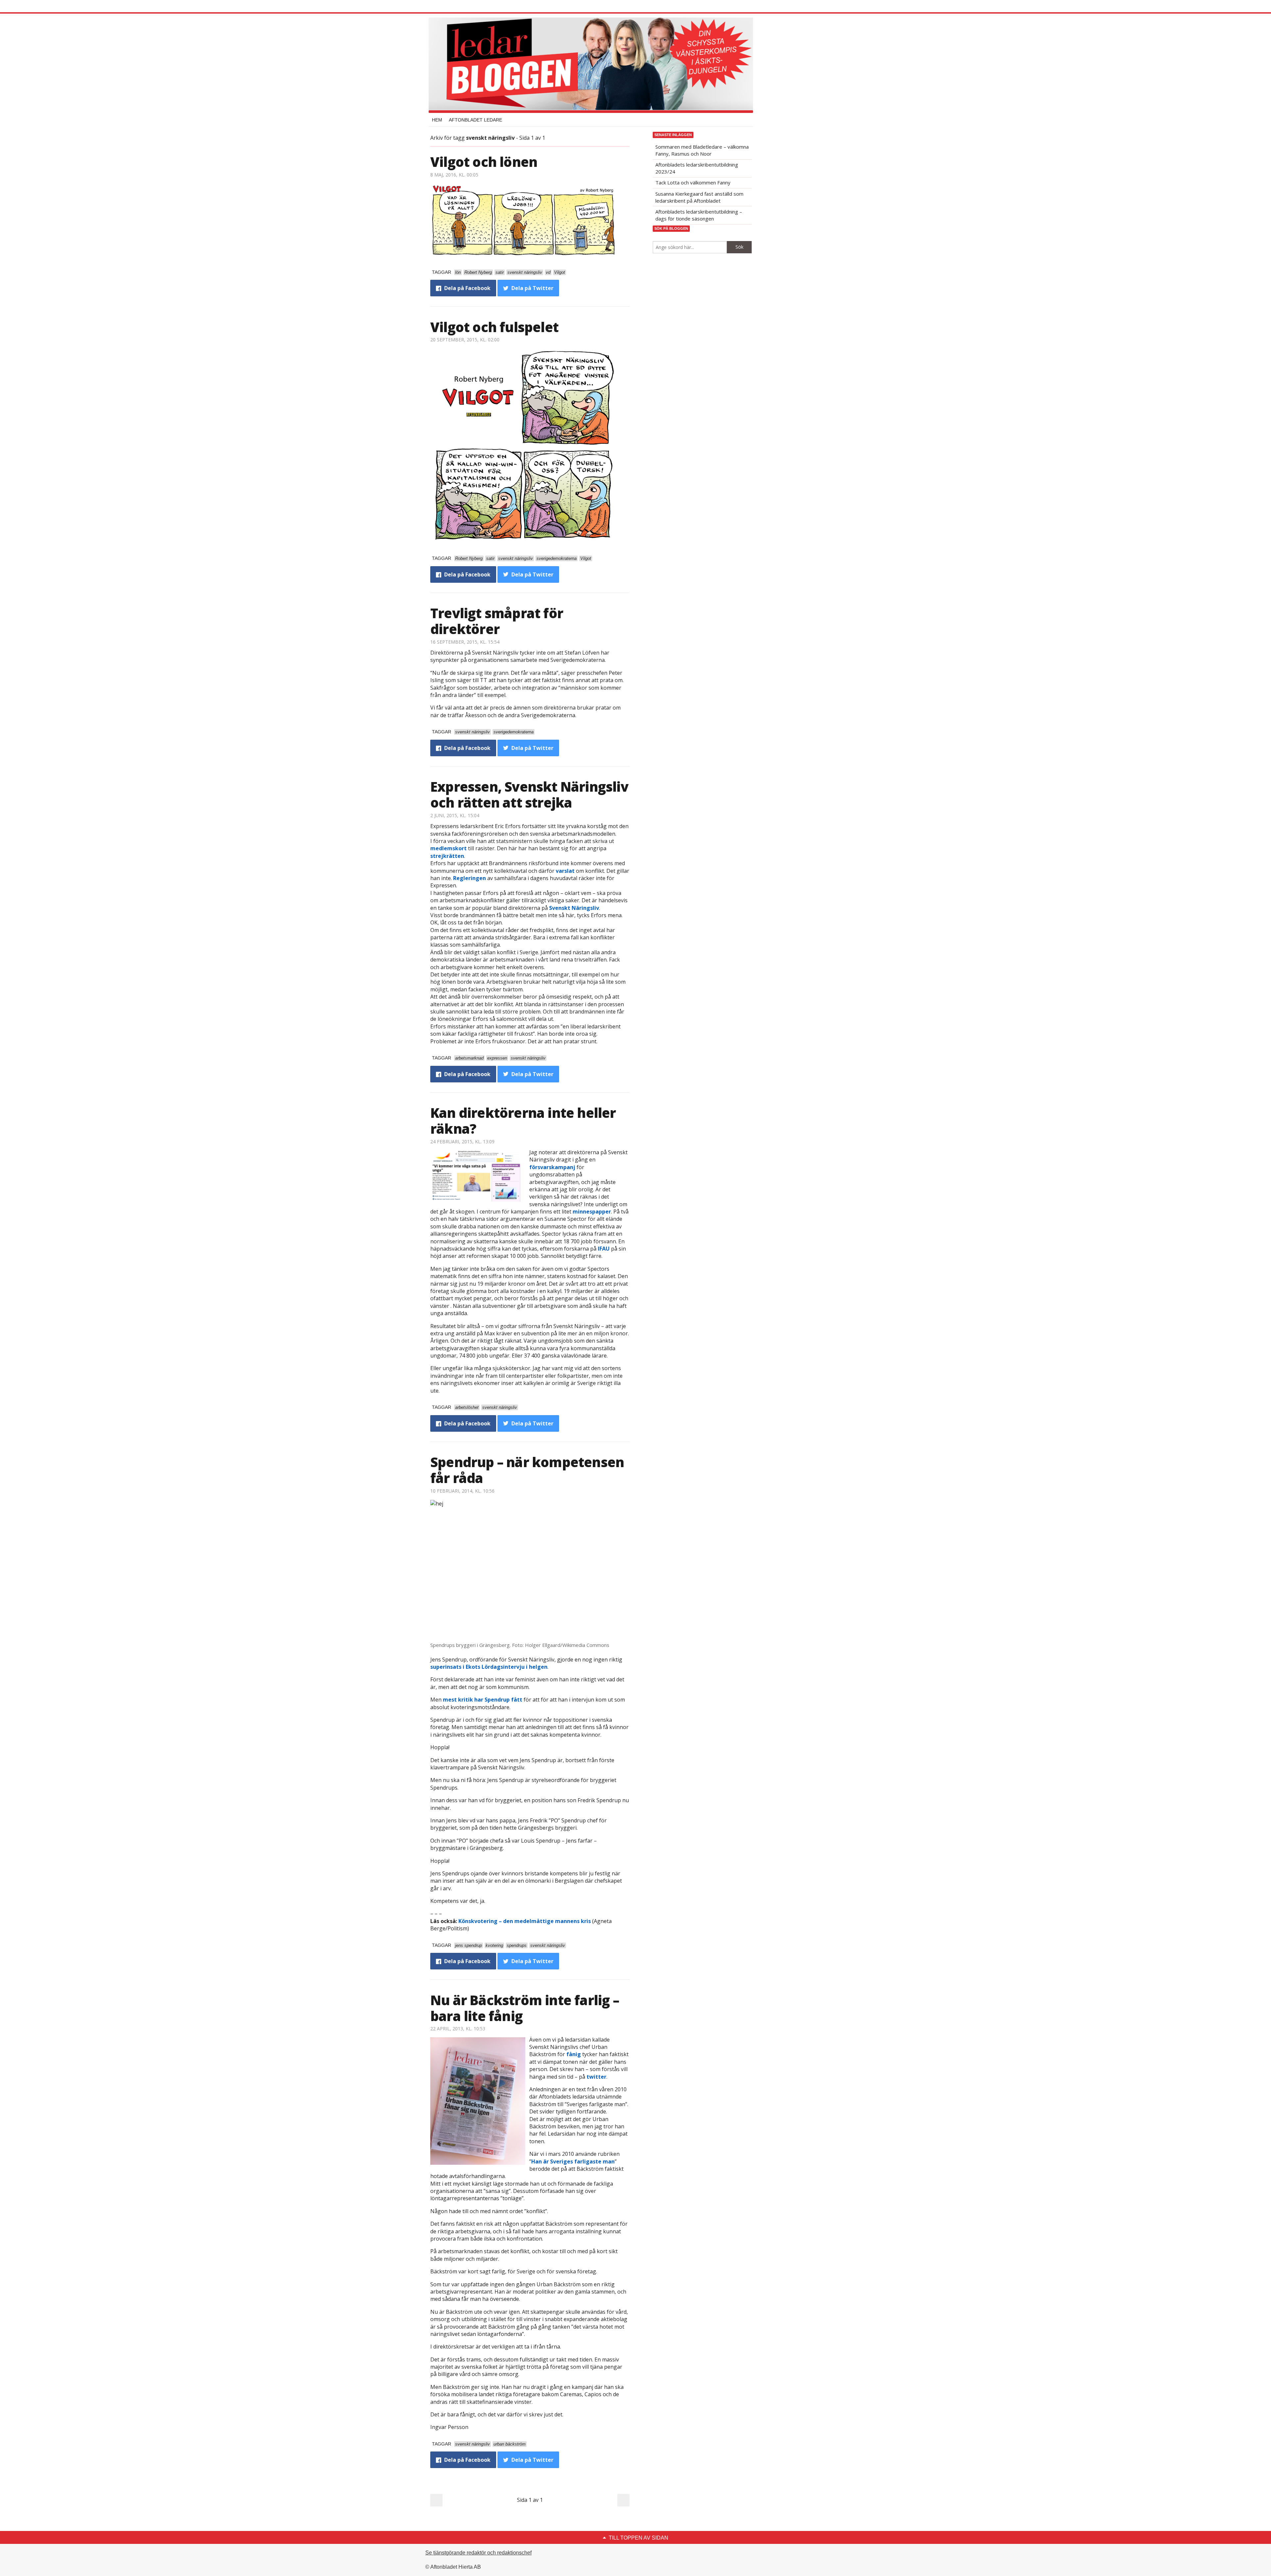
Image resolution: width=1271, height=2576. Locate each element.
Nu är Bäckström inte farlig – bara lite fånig (525, 2008)
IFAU (604, 1249)
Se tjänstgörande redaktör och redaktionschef (478, 2553)
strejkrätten (447, 856)
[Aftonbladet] (455, 7)
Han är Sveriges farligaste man (573, 2161)
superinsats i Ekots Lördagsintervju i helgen (489, 1667)
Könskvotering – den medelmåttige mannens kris (525, 1921)
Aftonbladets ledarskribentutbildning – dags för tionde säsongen (699, 215)
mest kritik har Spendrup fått (483, 1700)
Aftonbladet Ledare (475, 120)
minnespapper (592, 1212)
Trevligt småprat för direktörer (497, 621)
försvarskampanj (552, 1167)
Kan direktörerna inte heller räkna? (523, 1121)
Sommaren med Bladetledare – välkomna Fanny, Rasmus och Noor (702, 150)
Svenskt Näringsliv (574, 908)
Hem (437, 120)
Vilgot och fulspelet (494, 327)
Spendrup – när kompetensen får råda (527, 1470)
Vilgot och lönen (484, 162)
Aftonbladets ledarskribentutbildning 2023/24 (697, 168)
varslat (565, 871)
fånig (574, 2054)
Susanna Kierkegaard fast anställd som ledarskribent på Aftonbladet (699, 197)
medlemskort (448, 848)
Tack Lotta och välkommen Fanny (693, 182)
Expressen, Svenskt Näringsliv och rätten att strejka (529, 794)
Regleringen (470, 878)
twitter (596, 2077)
